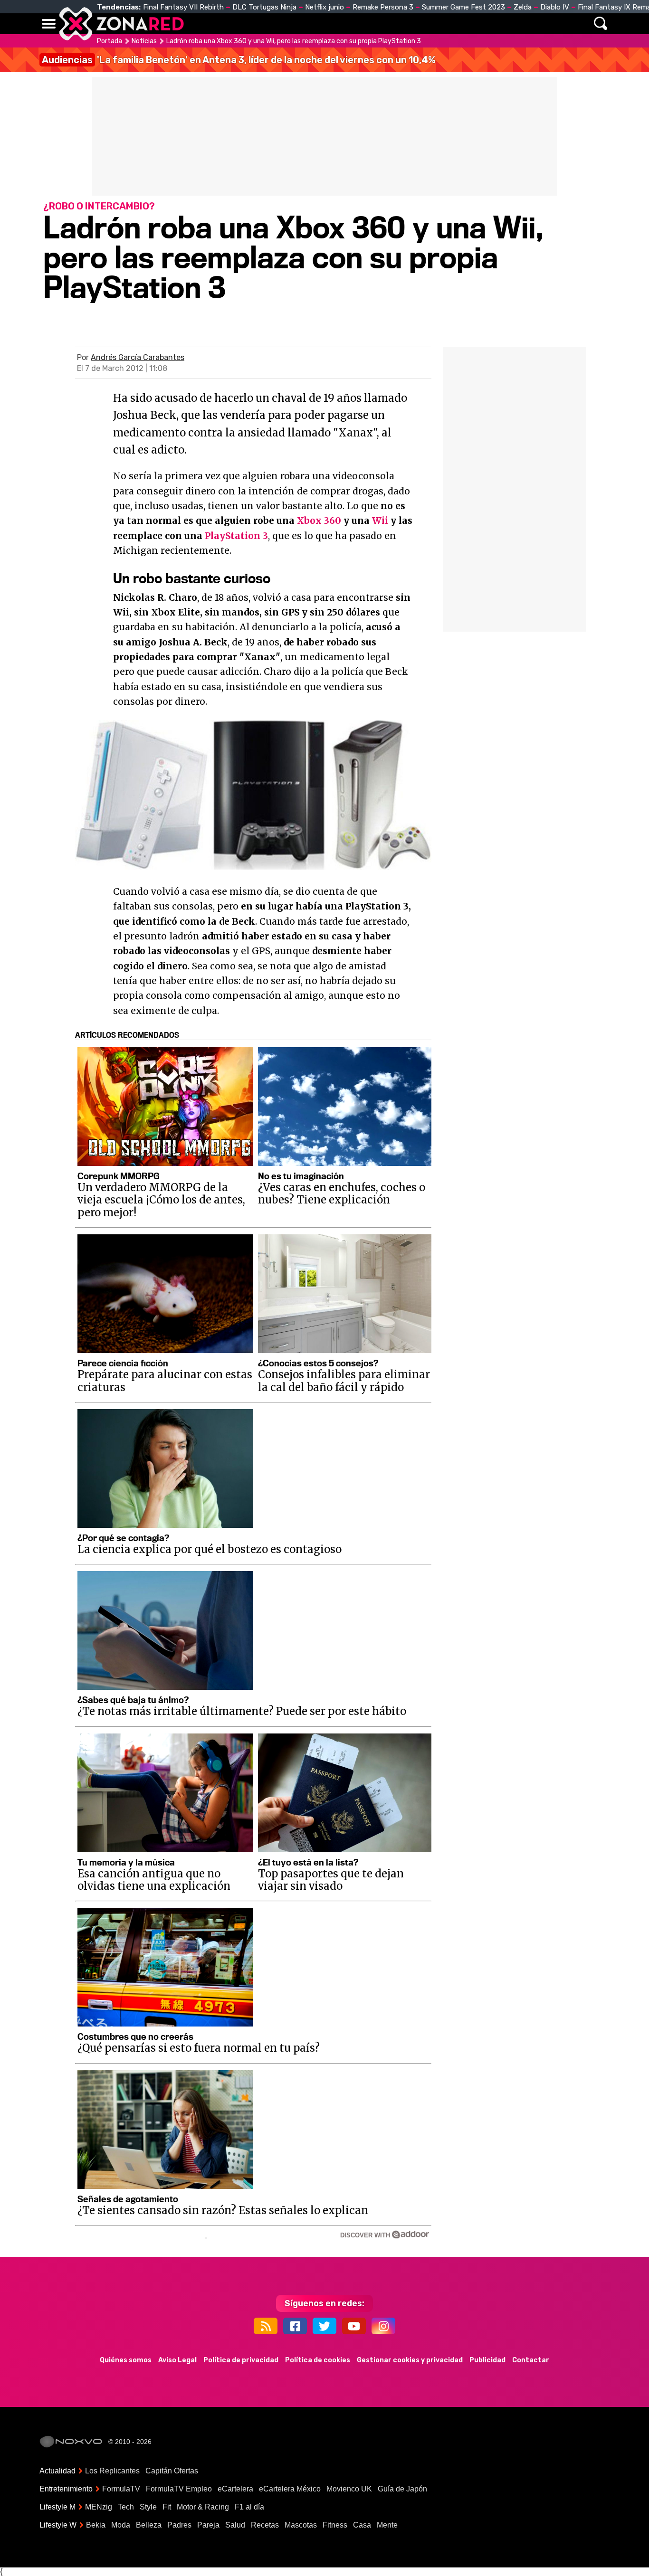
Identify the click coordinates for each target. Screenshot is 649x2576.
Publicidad (487, 2360)
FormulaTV (121, 2489)
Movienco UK (349, 2489)
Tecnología (295, 24)
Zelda (523, 7)
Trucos (501, 24)
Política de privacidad (241, 2360)
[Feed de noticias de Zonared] (266, 2326)
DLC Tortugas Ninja (264, 7)
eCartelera (235, 2489)
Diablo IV (555, 7)
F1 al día (249, 2507)
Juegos (413, 24)
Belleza (149, 2525)
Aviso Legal (177, 2360)
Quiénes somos (126, 2360)
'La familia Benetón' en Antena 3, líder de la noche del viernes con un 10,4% (239, 60)
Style (148, 2507)
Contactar (531, 2360)
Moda (121, 2525)
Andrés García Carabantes (138, 357)
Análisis (457, 24)
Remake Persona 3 (383, 7)
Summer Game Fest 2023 (463, 7)
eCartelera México (290, 2489)
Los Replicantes (112, 2471)
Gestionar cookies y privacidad (410, 2360)
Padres (179, 2525)
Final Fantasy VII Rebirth (183, 7)
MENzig (99, 2507)
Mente (387, 2525)
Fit (167, 2507)
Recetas (265, 2525)
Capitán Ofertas (172, 2471)
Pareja (208, 2525)
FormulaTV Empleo (179, 2489)
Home (201, 24)
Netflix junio (324, 7)
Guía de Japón (402, 2489)
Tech (126, 2507)
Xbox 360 (319, 521)
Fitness (335, 2525)
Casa (362, 2525)
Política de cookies (318, 2360)
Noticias (241, 24)
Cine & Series (359, 24)
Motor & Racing (203, 2507)
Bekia (96, 2525)
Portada (110, 41)
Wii (380, 521)
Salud (235, 2525)
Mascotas (301, 2525)
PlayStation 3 (236, 536)
